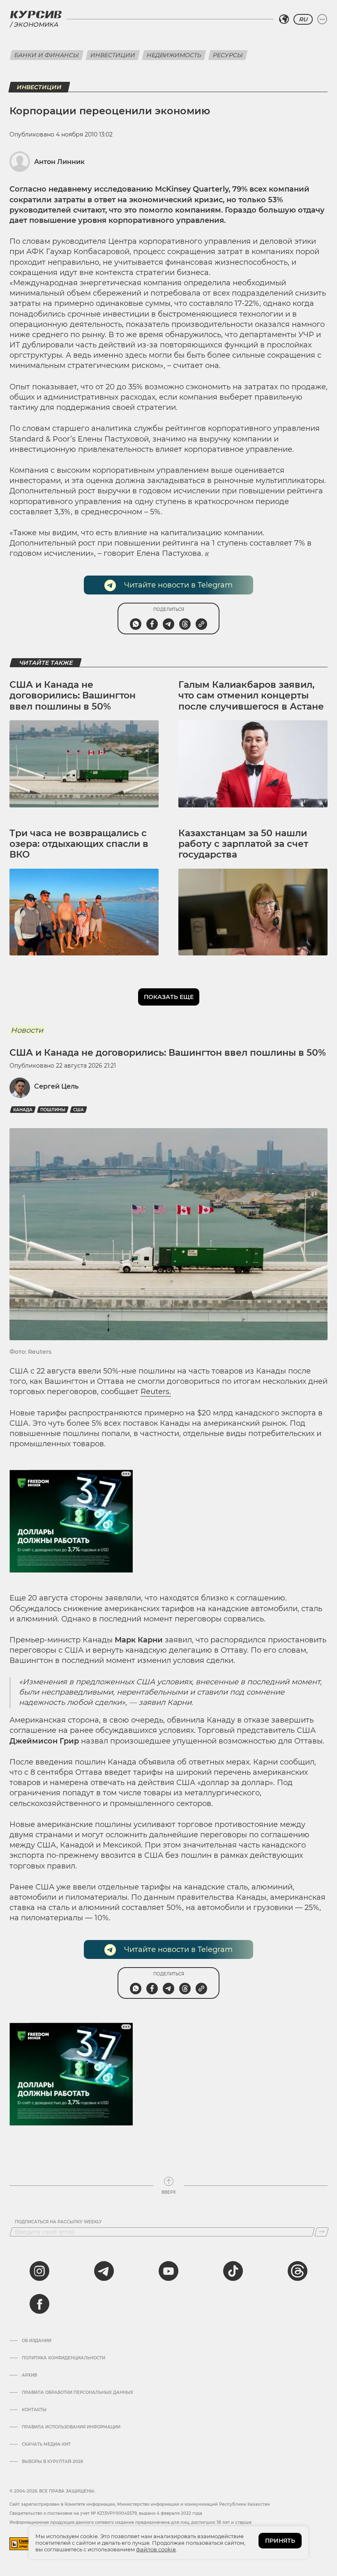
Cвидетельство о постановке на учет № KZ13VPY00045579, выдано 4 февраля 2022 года (106, 2513)
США (78, 1110)
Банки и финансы (47, 55)
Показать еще (169, 997)
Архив (29, 2375)
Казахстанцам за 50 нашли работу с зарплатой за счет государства (243, 844)
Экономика (36, 24)
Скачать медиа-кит (46, 2444)
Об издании (37, 2341)
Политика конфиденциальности (63, 2358)
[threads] (298, 2271)
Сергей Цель (56, 1086)
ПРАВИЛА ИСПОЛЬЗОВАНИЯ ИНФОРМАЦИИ (71, 2427)
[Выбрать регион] (284, 19)
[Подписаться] (322, 2232)
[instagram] (39, 2271)
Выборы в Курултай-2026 (52, 2462)
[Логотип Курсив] (36, 14)
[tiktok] (233, 2271)
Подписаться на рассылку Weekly (58, 2222)
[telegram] (104, 2271)
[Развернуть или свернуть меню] (322, 19)
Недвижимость (174, 55)
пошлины (53, 1110)
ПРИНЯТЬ (280, 2541)
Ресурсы (228, 55)
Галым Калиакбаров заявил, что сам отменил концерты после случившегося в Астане (251, 696)
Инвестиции (113, 55)
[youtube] (168, 2271)
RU (303, 19)
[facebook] (39, 2304)
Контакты (34, 2410)
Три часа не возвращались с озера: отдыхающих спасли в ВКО (79, 844)
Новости (27, 1030)
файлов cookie (156, 2549)
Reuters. (156, 1392)
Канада (23, 1110)
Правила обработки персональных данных (77, 2393)
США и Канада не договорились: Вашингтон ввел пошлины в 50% (73, 696)
